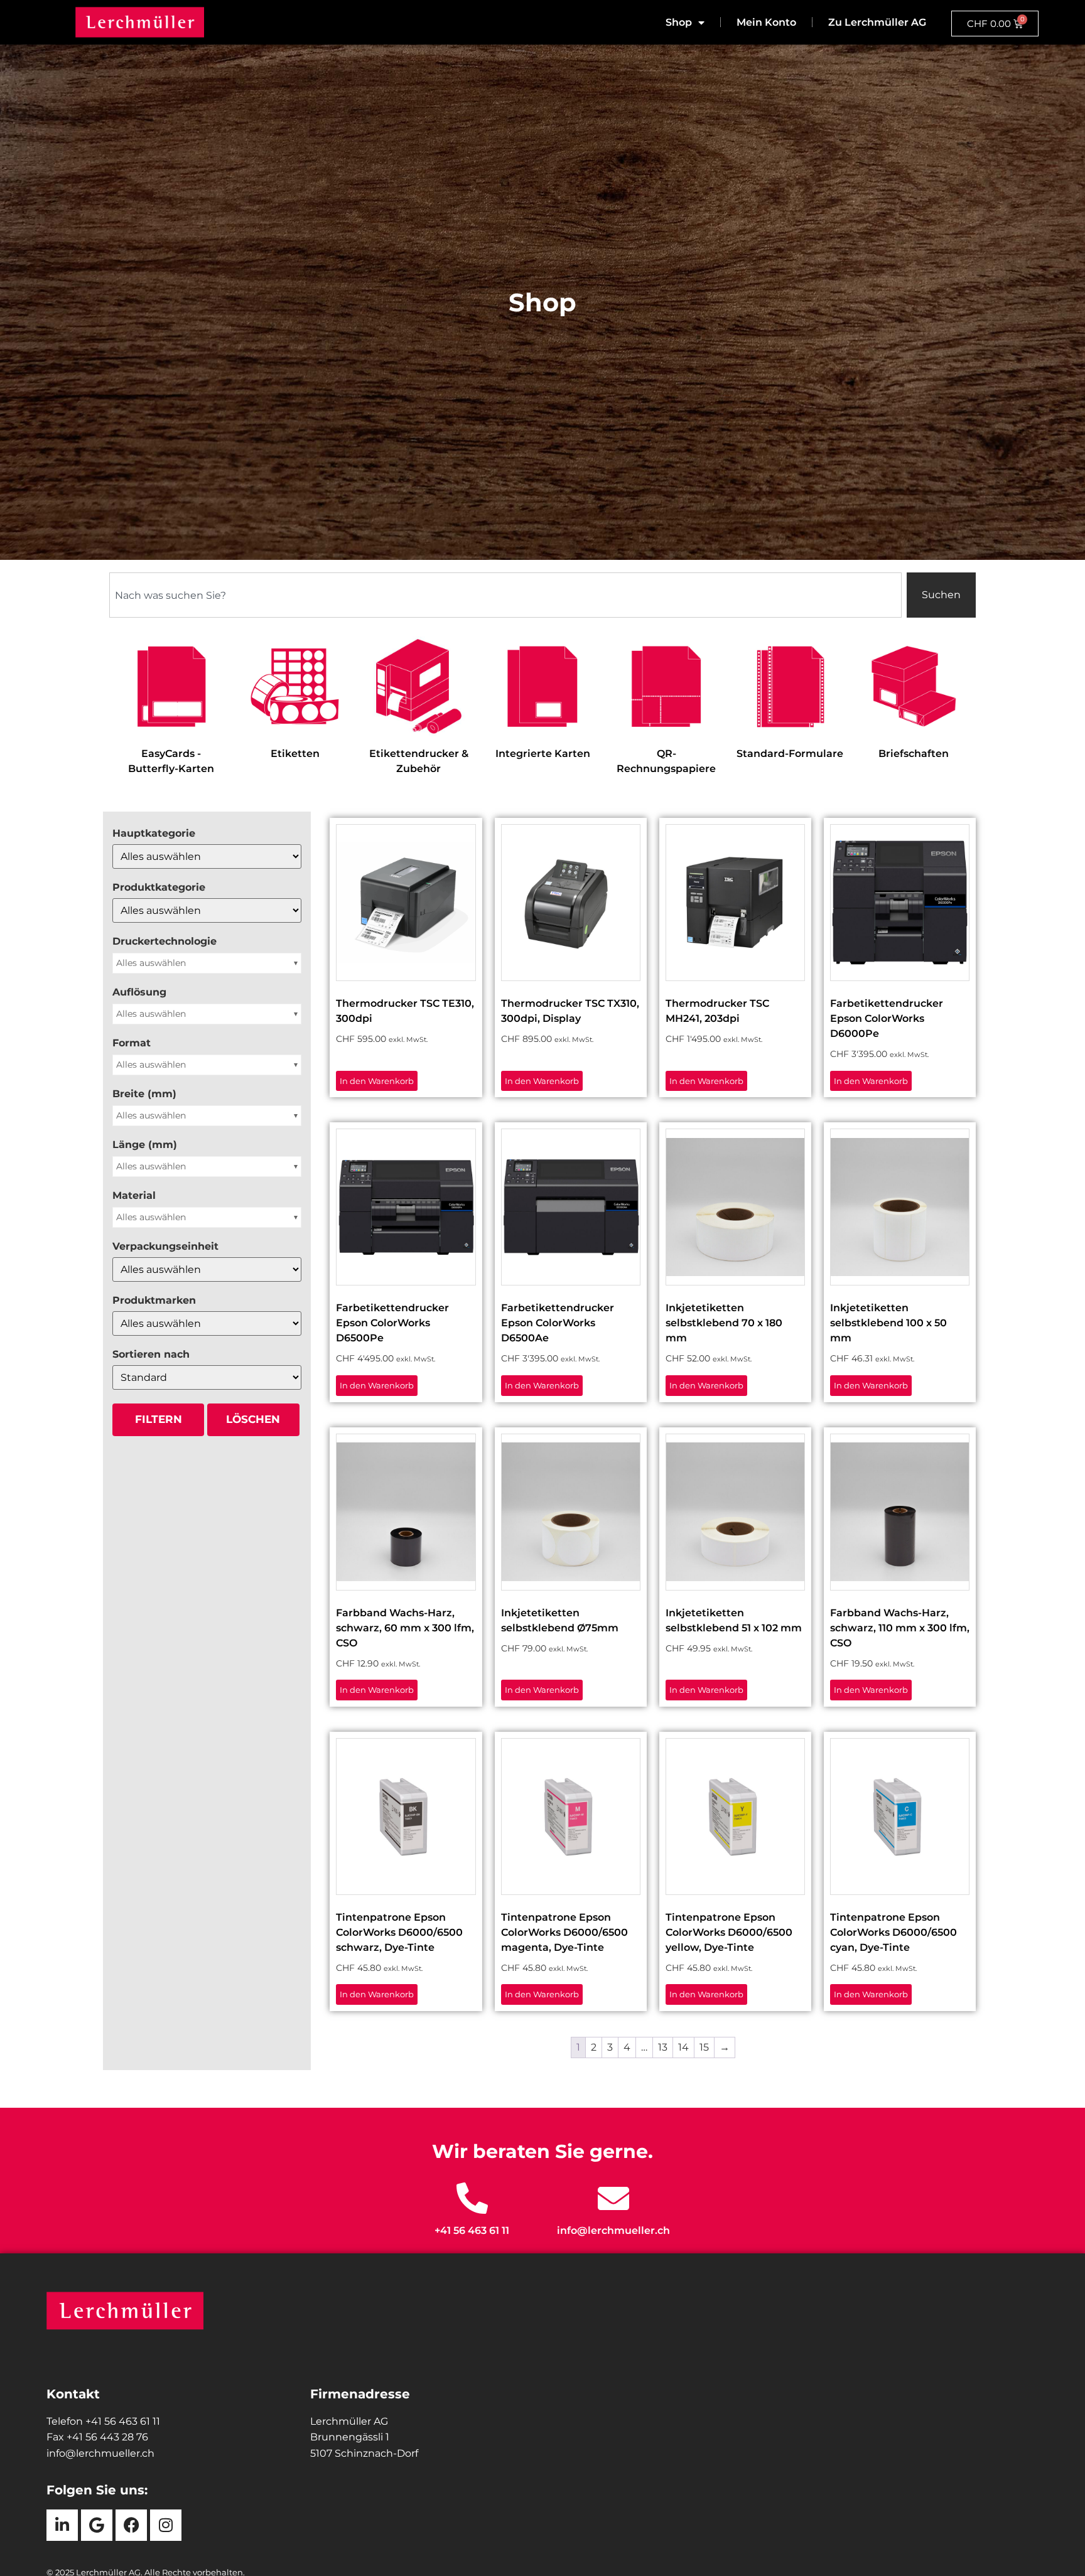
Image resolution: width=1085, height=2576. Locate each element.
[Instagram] (166, 2525)
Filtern (159, 1419)
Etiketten (295, 754)
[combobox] (505, 595)
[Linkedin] (62, 2525)
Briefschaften (914, 754)
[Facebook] (131, 2525)
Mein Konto (766, 22)
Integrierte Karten (543, 754)
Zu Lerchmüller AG (877, 22)
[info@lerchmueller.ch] (613, 2198)
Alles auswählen (151, 963)
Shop (679, 22)
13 (663, 2047)
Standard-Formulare (790, 754)
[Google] (97, 2525)
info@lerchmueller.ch (613, 2230)
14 (683, 2047)
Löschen (253, 1419)
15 (704, 2047)
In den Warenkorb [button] (377, 1081)
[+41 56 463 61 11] (472, 2198)
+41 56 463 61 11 (472, 2230)
